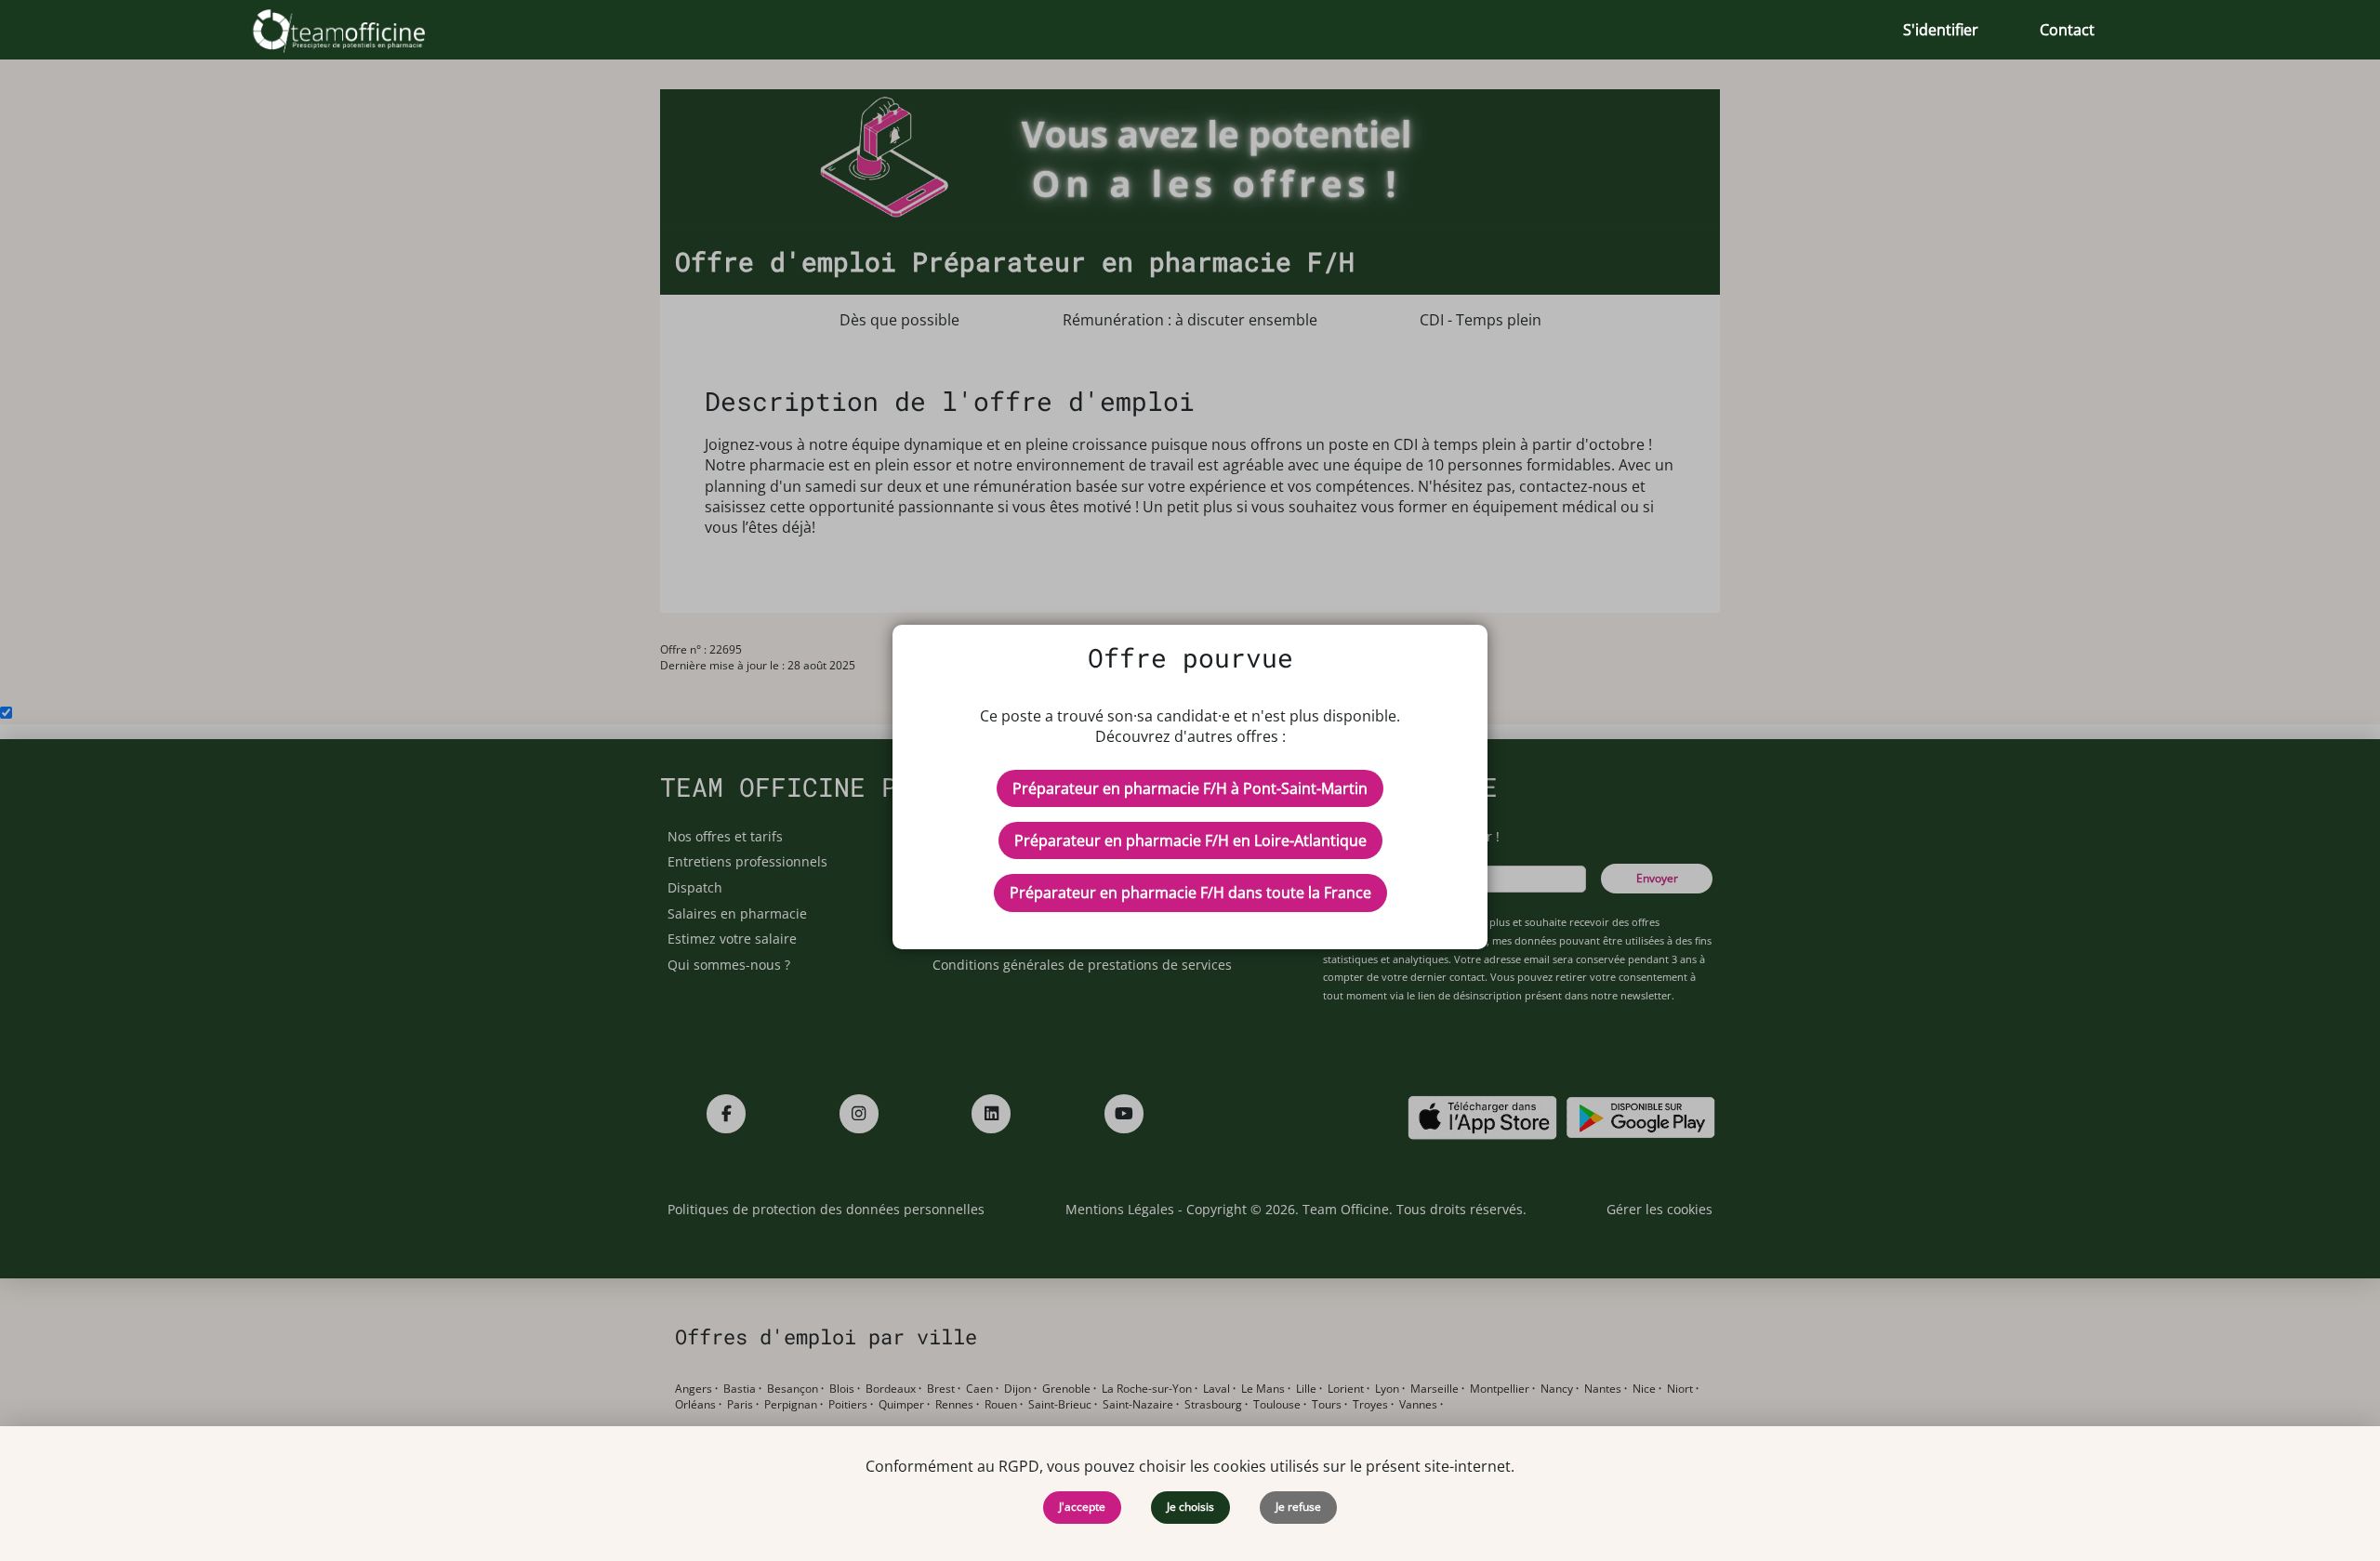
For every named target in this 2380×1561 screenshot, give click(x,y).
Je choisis (1190, 1507)
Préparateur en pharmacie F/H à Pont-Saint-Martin (1190, 788)
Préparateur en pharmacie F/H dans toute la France (1190, 893)
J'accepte (1082, 1507)
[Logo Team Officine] (359, 30)
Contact (2067, 30)
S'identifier (1941, 30)
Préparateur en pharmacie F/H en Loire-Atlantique (1190, 840)
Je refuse (1298, 1507)
